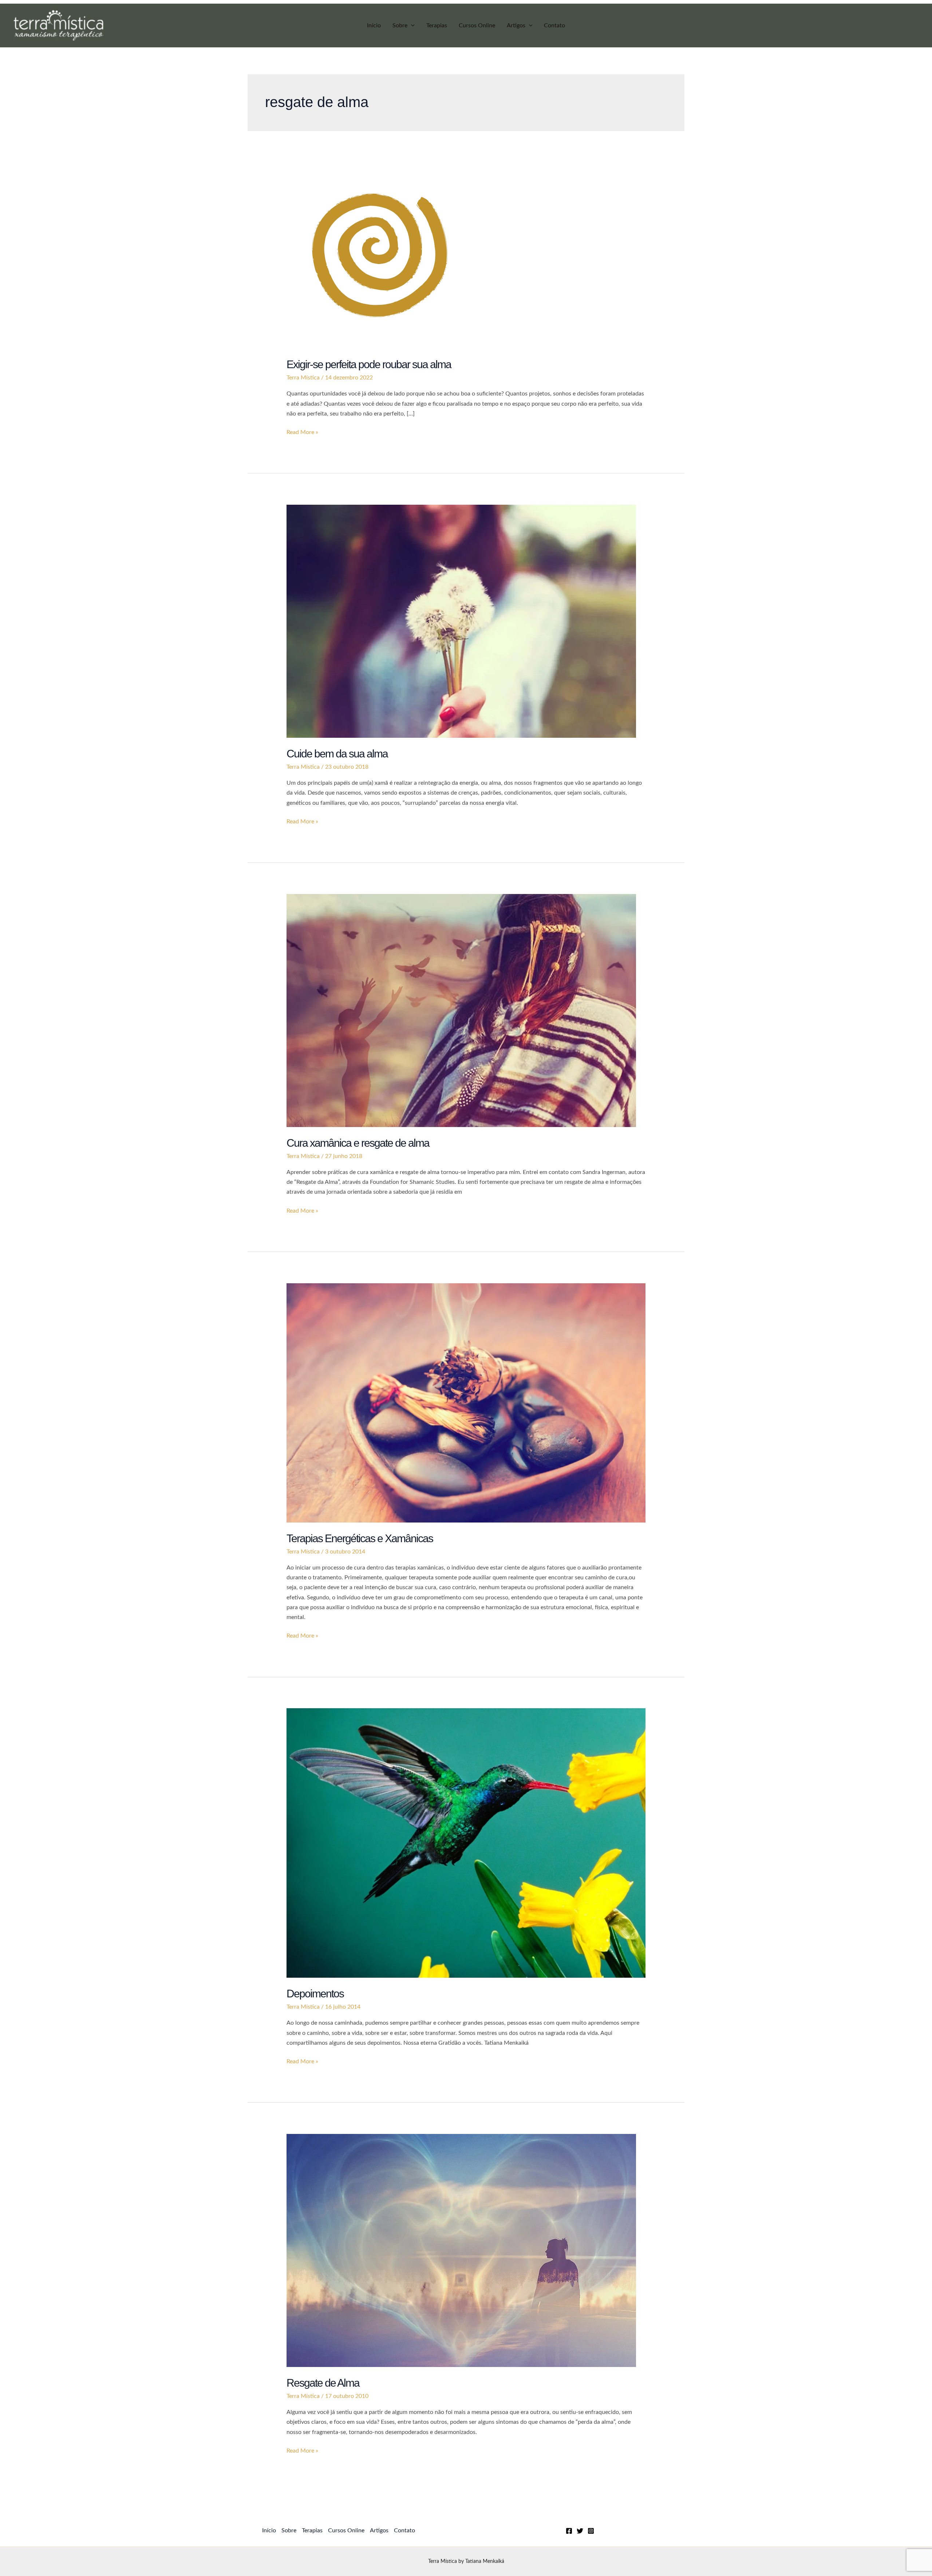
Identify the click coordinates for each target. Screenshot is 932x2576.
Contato (554, 25)
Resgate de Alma (323, 2383)
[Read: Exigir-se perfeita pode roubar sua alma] (380, 255)
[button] (411, 25)
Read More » (302, 433)
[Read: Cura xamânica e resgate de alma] (461, 1010)
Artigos (516, 25)
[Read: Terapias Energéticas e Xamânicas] (466, 1402)
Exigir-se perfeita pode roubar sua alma (369, 364)
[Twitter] (580, 2531)
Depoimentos (315, 1994)
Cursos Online (477, 25)
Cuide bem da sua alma (337, 754)
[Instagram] (591, 2531)
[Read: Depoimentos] (466, 1843)
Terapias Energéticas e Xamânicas (360, 1538)
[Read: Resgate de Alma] (461, 2250)
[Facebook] (569, 2531)
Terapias (437, 25)
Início (374, 25)
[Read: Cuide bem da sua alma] (461, 621)
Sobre (400, 25)
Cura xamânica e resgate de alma (358, 1143)
